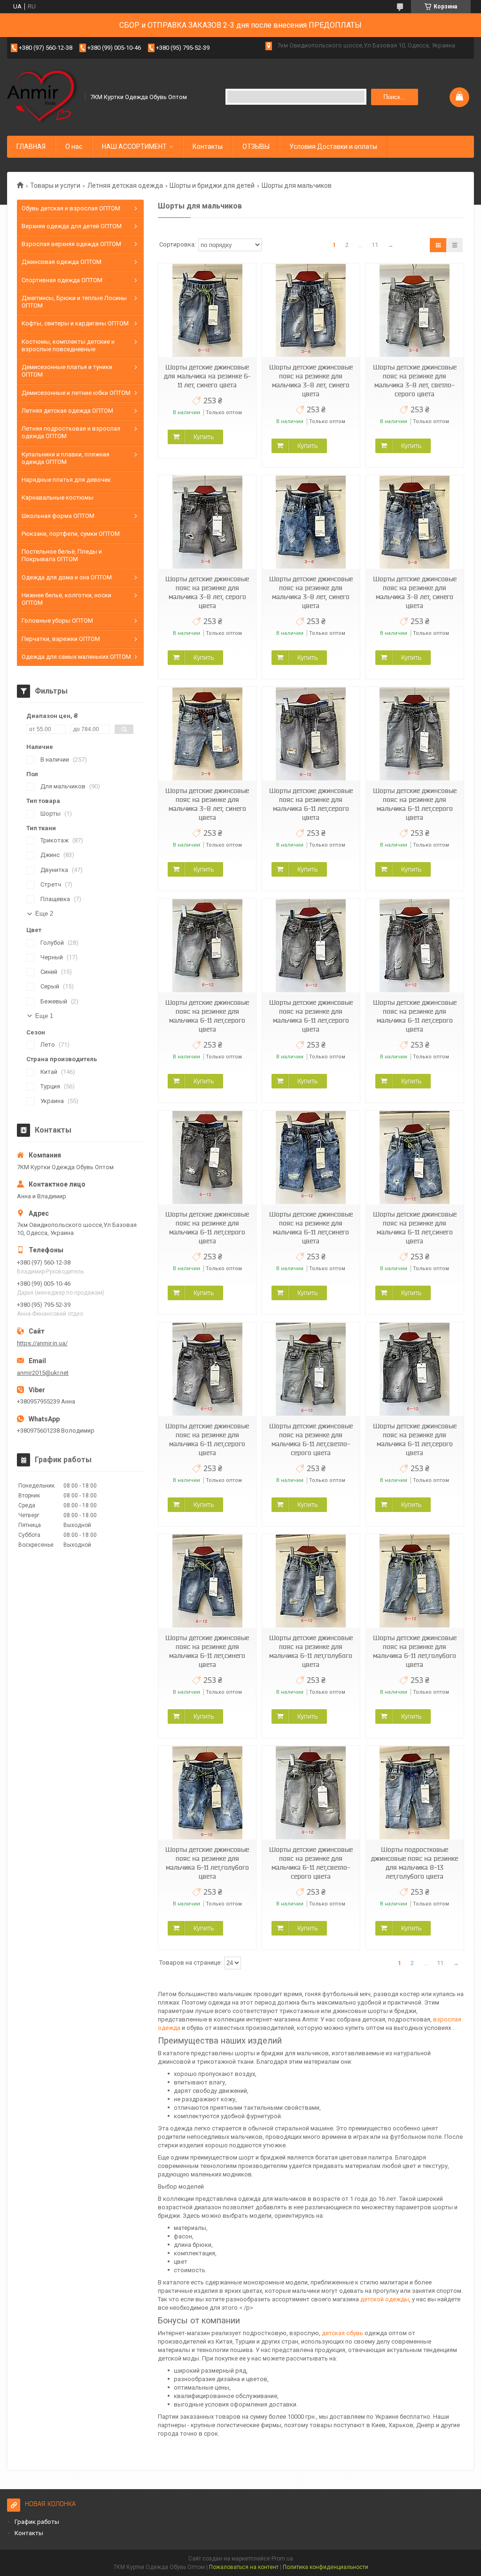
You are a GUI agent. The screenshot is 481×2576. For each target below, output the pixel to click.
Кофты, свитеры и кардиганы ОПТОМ (75, 323)
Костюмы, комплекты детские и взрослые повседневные (68, 345)
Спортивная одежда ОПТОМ (62, 280)
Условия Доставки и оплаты (333, 147)
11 (375, 245)
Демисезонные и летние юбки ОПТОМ (76, 393)
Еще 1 (44, 1016)
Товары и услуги (55, 185)
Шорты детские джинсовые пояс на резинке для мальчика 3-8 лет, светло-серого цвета (415, 381)
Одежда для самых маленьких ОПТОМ (76, 657)
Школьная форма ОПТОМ (58, 516)
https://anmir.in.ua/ (42, 1343)
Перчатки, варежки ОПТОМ (61, 639)
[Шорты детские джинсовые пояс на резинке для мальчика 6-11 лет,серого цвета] (311, 734)
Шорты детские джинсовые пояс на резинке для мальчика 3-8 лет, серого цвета (207, 592)
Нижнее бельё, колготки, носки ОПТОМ (66, 599)
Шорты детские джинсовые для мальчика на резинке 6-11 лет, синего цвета (207, 376)
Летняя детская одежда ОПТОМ (67, 411)
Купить (204, 437)
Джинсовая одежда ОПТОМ (62, 262)
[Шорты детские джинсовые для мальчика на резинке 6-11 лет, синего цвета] (207, 311)
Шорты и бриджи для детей (212, 185)
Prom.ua (282, 2559)
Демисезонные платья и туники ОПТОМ (67, 371)
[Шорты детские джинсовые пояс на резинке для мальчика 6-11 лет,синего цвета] (311, 1158)
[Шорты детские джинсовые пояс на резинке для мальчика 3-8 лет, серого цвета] (207, 522)
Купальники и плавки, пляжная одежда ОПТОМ (66, 458)
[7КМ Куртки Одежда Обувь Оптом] (43, 96)
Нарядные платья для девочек (66, 480)
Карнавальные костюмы (58, 497)
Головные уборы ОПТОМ (57, 621)
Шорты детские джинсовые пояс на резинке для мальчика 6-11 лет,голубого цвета (311, 1651)
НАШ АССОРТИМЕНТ (134, 147)
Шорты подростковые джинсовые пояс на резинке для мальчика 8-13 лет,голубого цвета (415, 1863)
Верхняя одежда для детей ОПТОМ (72, 226)
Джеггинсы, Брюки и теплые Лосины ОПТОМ (74, 302)
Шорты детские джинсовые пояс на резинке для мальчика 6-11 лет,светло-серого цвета (311, 1439)
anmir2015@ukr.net (43, 1373)
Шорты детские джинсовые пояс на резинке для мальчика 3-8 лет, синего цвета (311, 381)
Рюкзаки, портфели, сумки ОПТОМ (71, 534)
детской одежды (385, 2299)
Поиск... (395, 97)
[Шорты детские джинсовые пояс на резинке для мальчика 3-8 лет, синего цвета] (311, 311)
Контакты (208, 147)
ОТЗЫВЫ (256, 147)
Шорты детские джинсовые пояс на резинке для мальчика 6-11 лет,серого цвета (311, 804)
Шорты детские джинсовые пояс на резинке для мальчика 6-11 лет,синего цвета (311, 1228)
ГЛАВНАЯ (31, 147)
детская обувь (342, 2333)
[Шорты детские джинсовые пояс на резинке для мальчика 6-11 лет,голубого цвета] (311, 1581)
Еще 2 (44, 914)
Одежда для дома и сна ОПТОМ (67, 577)
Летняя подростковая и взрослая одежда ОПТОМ (71, 432)
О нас (74, 147)
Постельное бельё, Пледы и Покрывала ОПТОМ (62, 555)
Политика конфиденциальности (326, 2567)
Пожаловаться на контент (244, 2567)
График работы (37, 2522)
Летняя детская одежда (125, 185)
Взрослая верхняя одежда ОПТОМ (71, 244)
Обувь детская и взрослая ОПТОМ (71, 208)
